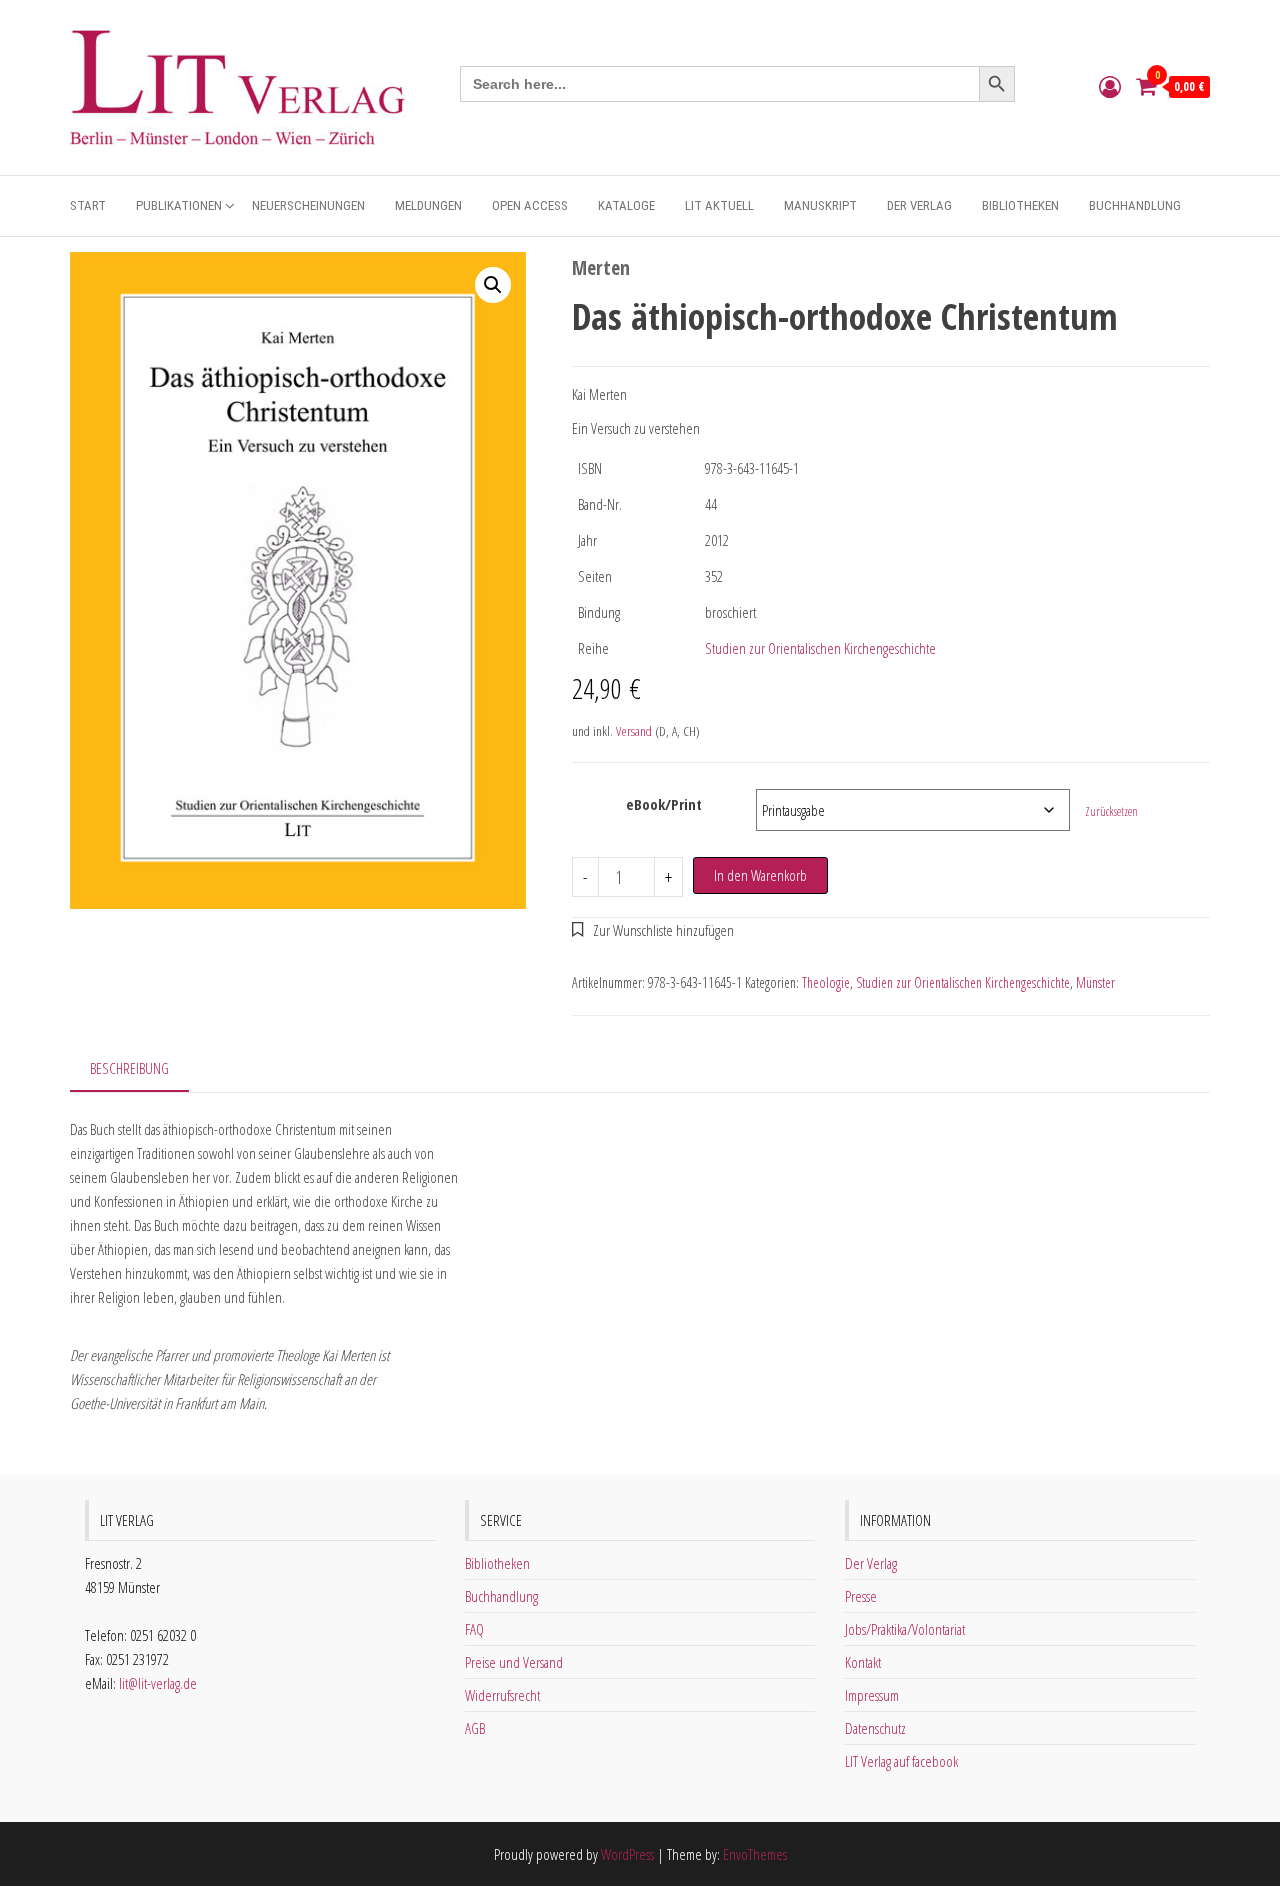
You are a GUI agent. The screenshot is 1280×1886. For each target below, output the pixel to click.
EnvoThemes (755, 1854)
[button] (493, 285)
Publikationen (179, 205)
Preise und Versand (514, 1662)
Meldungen (428, 205)
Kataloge (626, 205)
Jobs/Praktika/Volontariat (905, 1629)
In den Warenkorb (760, 875)
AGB (475, 1728)
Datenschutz (875, 1728)
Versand (634, 731)
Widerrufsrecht (502, 1695)
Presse (861, 1596)
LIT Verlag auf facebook (901, 1761)
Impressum (872, 1695)
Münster (1095, 982)
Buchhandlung (1135, 205)
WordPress (627, 1854)
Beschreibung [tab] (129, 1068)
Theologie (826, 982)
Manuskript (820, 205)
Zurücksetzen (1111, 811)
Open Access (530, 205)
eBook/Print (664, 804)
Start (88, 205)
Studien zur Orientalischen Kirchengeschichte (820, 648)
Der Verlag (919, 205)
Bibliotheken (1020, 205)
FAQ (474, 1629)
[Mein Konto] (1110, 86)
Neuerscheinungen (308, 205)
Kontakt (863, 1662)
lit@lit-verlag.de (158, 1683)
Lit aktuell (719, 205)
